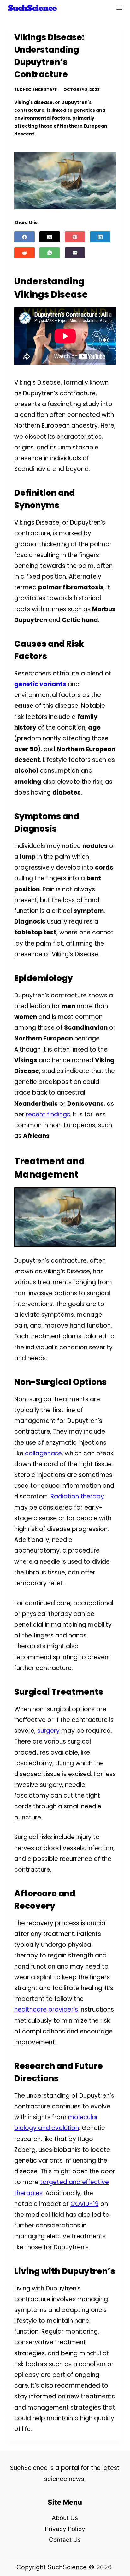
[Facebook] (24, 237)
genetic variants (40, 684)
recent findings (48, 1114)
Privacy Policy (65, 2529)
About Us (65, 2518)
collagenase (43, 1453)
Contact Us (65, 2540)
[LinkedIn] (100, 237)
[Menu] (119, 8)
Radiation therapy (77, 1496)
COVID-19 (85, 2204)
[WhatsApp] (50, 253)
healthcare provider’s (46, 2010)
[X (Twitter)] (50, 237)
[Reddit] (24, 253)
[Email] (75, 253)
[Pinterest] (75, 237)
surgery (48, 1731)
